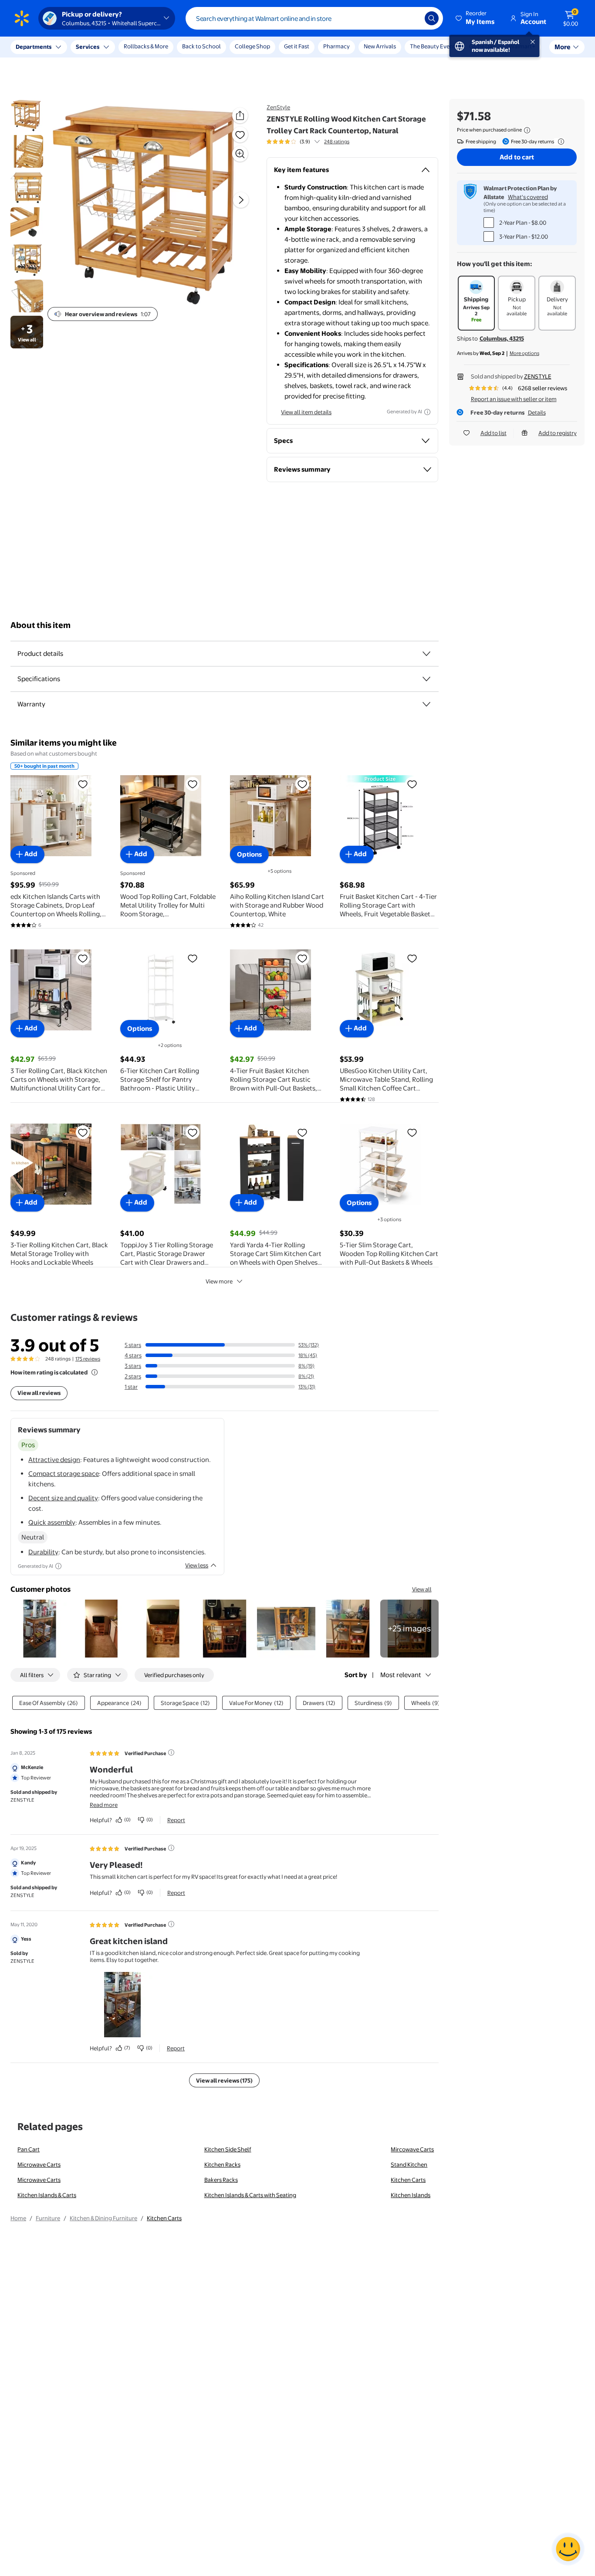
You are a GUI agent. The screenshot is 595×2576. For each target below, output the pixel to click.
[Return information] (559, 142)
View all (422, 1589)
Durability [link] (43, 1552)
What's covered (528, 197)
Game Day (482, 46)
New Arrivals (380, 46)
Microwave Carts (39, 2164)
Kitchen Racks (222, 2164)
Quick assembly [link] (52, 1522)
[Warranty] (426, 704)
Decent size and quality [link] (63, 1498)
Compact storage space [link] (64, 1474)
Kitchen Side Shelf (228, 2149)
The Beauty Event (433, 46)
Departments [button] (34, 47)
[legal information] (527, 130)
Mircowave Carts (412, 2149)
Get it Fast (297, 46)
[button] (476, 18)
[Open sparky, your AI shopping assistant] (568, 2549)
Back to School (201, 46)
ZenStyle (278, 107)
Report (176, 1820)
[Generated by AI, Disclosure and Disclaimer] (427, 412)
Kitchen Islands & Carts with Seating (250, 2195)
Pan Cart (29, 2149)
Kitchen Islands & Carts (47, 2195)
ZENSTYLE (538, 376)
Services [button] (88, 47)
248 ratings (337, 142)
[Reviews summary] (317, 142)
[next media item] (241, 200)
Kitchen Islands (411, 2195)
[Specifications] (426, 679)
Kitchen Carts (408, 2180)
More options (524, 353)
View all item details (306, 412)
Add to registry (558, 433)
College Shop (252, 46)
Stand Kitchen (409, 2164)
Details (537, 412)
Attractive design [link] (54, 1460)
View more (219, 1281)
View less (197, 1565)
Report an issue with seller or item (514, 399)
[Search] (432, 18)
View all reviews (39, 1393)
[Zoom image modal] (240, 154)
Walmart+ (522, 46)
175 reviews (88, 1359)
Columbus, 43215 (502, 338)
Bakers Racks (221, 2180)
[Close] (161, 47)
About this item (41, 625)
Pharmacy (336, 46)
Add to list (494, 433)
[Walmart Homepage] (22, 18)
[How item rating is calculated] (95, 1372)
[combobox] (314, 18)
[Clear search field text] (412, 18)
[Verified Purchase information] (171, 1752)
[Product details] (426, 654)
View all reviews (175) (224, 2080)
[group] (308, 142)
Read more (104, 1805)
